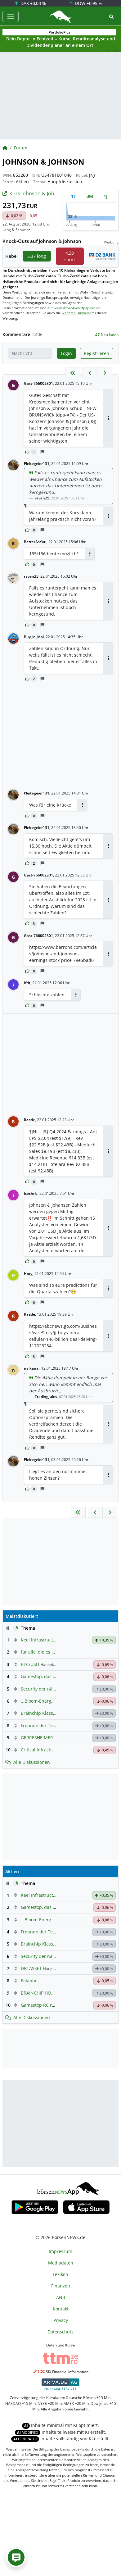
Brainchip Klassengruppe (47, 1713)
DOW (88, 3)
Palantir (29, 1980)
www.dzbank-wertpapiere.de (77, 308)
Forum (21, 148)
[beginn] (73, 373)
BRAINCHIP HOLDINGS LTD (48, 1993)
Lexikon (60, 2274)
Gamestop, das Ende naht (47, 1676)
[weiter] (105, 373)
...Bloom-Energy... (39, 1701)
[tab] (74, 196)
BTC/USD (30, 1664)
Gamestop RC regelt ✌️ (45, 2005)
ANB (61, 2297)
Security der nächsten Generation (56, 1689)
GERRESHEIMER (37, 1738)
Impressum (60, 2251)
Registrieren (96, 353)
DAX (33, 3)
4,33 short (70, 256)
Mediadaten (61, 2263)
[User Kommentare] (16, 2557)
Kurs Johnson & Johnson (38, 193)
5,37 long (37, 256)
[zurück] (90, 373)
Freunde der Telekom (43, 1725)
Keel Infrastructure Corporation (54, 1640)
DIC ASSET (31, 1968)
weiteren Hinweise (76, 313)
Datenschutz (60, 2332)
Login (66, 353)
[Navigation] (11, 16)
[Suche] (111, 17)
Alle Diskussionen (32, 1762)
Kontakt (61, 2309)
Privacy (61, 2320)
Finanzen (61, 2286)
